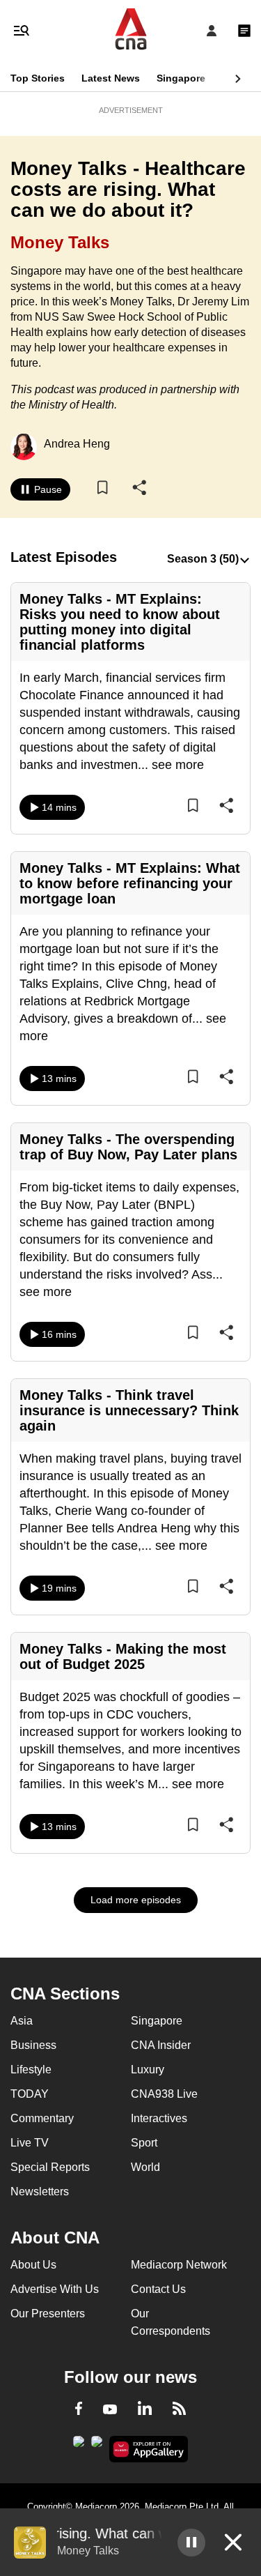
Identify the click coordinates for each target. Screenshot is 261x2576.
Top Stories (38, 78)
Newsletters (40, 2192)
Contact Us (158, 2289)
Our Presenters (48, 2314)
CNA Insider (161, 2045)
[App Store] (97, 2446)
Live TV (30, 2143)
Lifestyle (31, 2070)
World (145, 2167)
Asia (22, 2021)
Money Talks (60, 242)
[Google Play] (79, 2446)
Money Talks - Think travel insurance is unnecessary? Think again (129, 1410)
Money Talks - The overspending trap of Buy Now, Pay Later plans (128, 1147)
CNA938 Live (164, 2094)
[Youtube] (110, 2410)
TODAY (30, 2094)
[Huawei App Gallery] (149, 2449)
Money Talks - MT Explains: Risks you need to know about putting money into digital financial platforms (120, 622)
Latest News (111, 78)
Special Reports (50, 2167)
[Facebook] (79, 2411)
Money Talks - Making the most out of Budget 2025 (123, 1656)
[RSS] (179, 2411)
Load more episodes (136, 1900)
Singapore (181, 78)
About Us (33, 2265)
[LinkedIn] (145, 2411)
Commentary (42, 2118)
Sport (144, 2143)
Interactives (159, 2118)
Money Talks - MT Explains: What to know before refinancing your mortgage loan (130, 883)
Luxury (148, 2070)
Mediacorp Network (179, 2265)
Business (33, 2045)
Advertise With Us (55, 2289)
